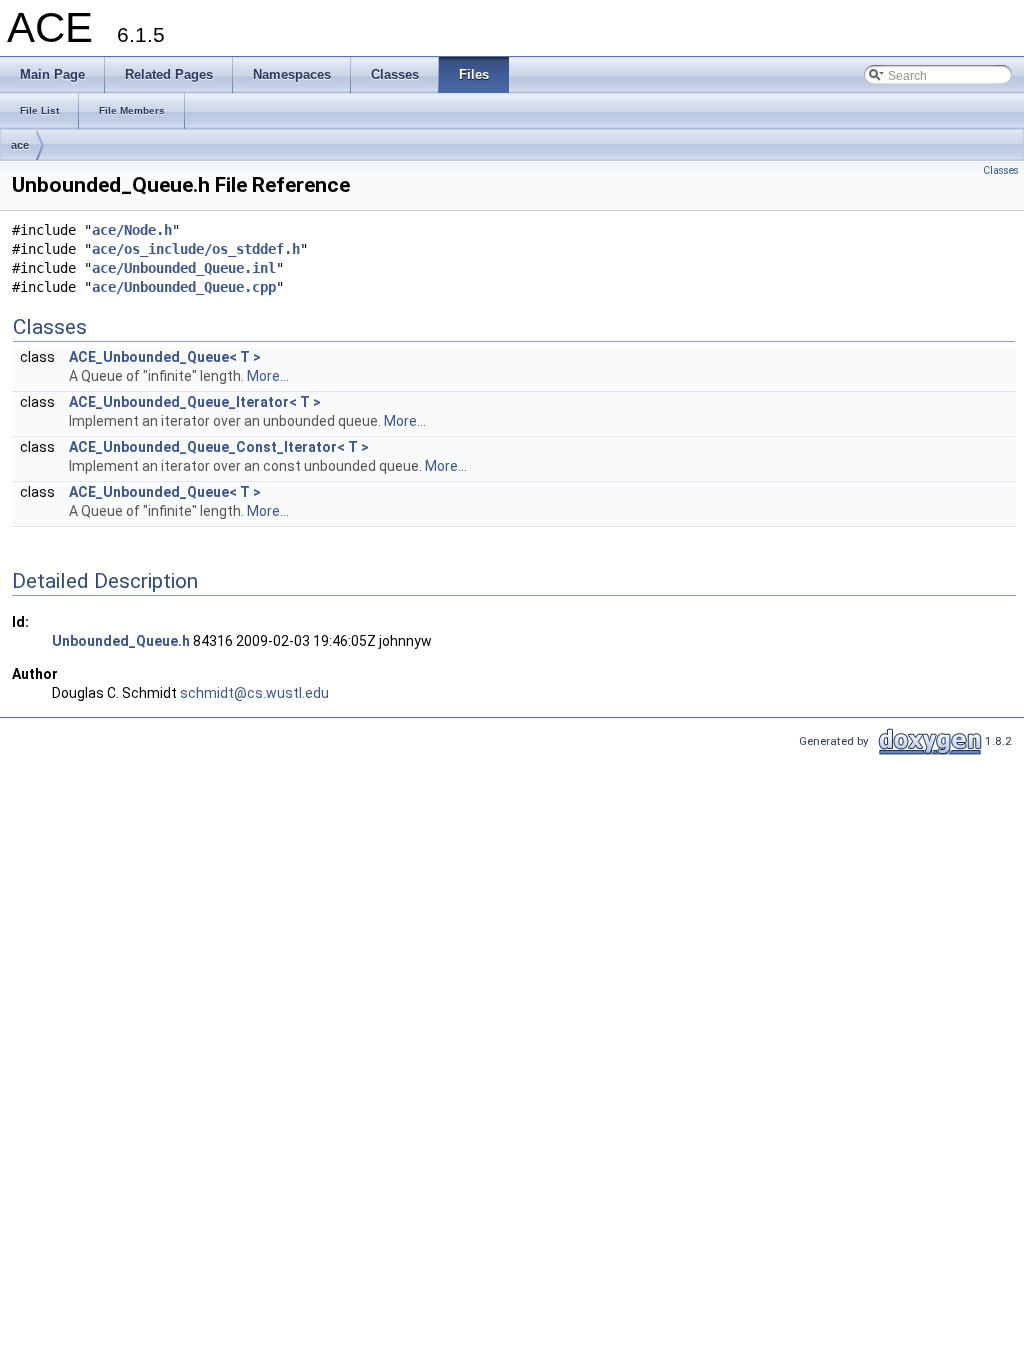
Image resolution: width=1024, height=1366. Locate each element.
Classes (1001, 170)
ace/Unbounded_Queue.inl (184, 268)
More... (268, 376)
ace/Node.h (132, 230)
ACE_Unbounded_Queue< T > (165, 357)
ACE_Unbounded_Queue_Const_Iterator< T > (219, 447)
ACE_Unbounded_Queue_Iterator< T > (195, 402)
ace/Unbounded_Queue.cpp (184, 287)
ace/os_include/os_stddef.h (196, 249)
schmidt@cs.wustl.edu (254, 693)
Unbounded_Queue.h (121, 641)
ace (20, 145)
